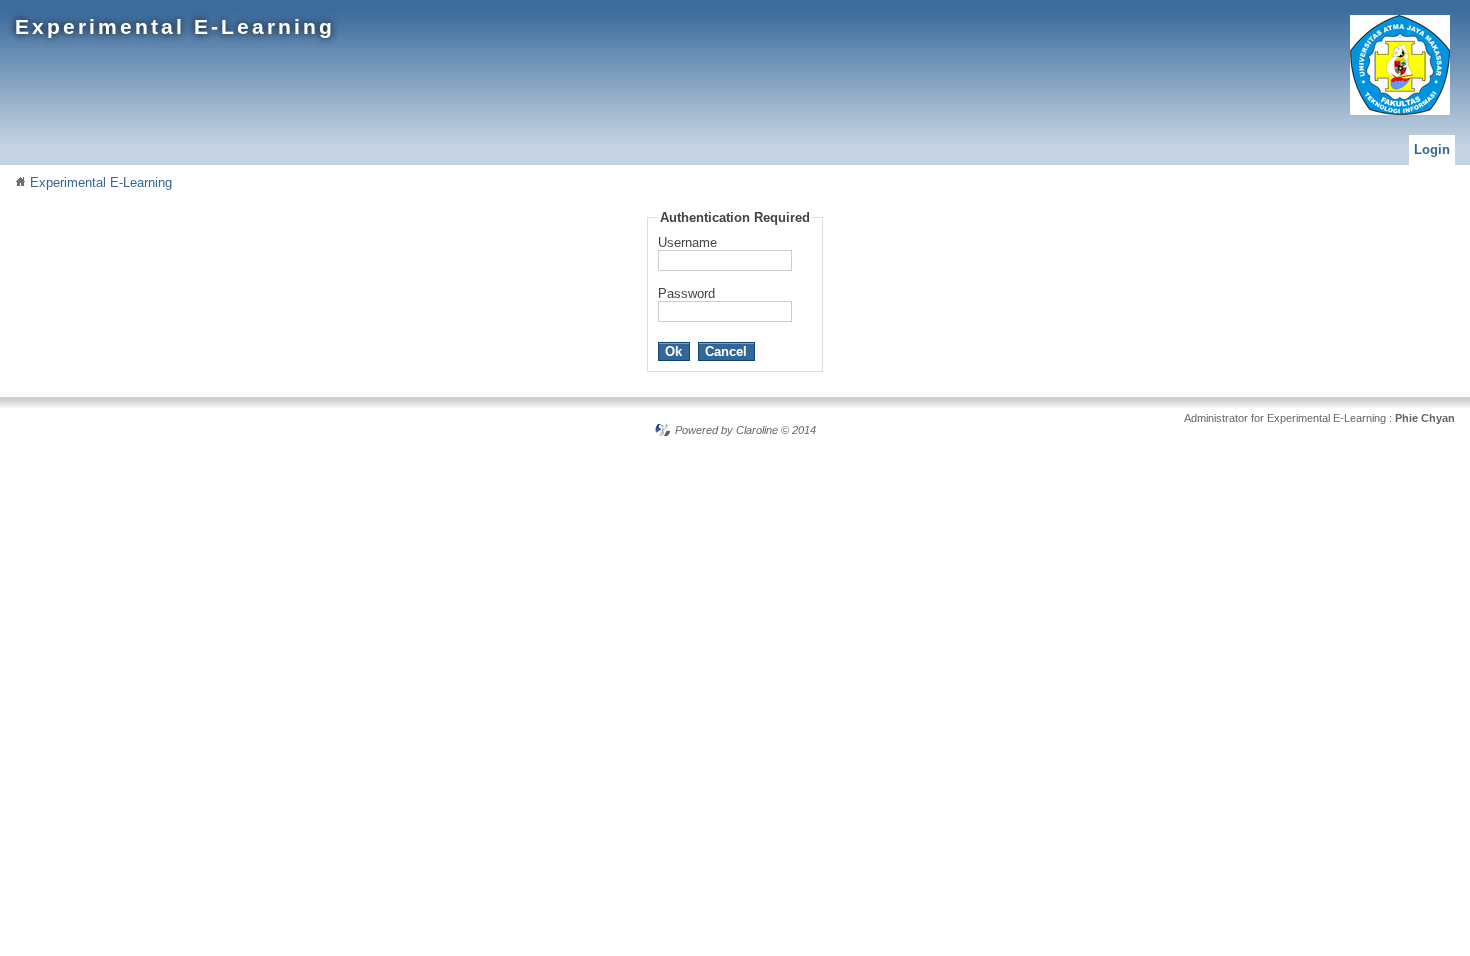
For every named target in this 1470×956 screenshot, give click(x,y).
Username (687, 242)
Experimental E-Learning (175, 26)
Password (686, 293)
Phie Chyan (1425, 418)
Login (1432, 149)
